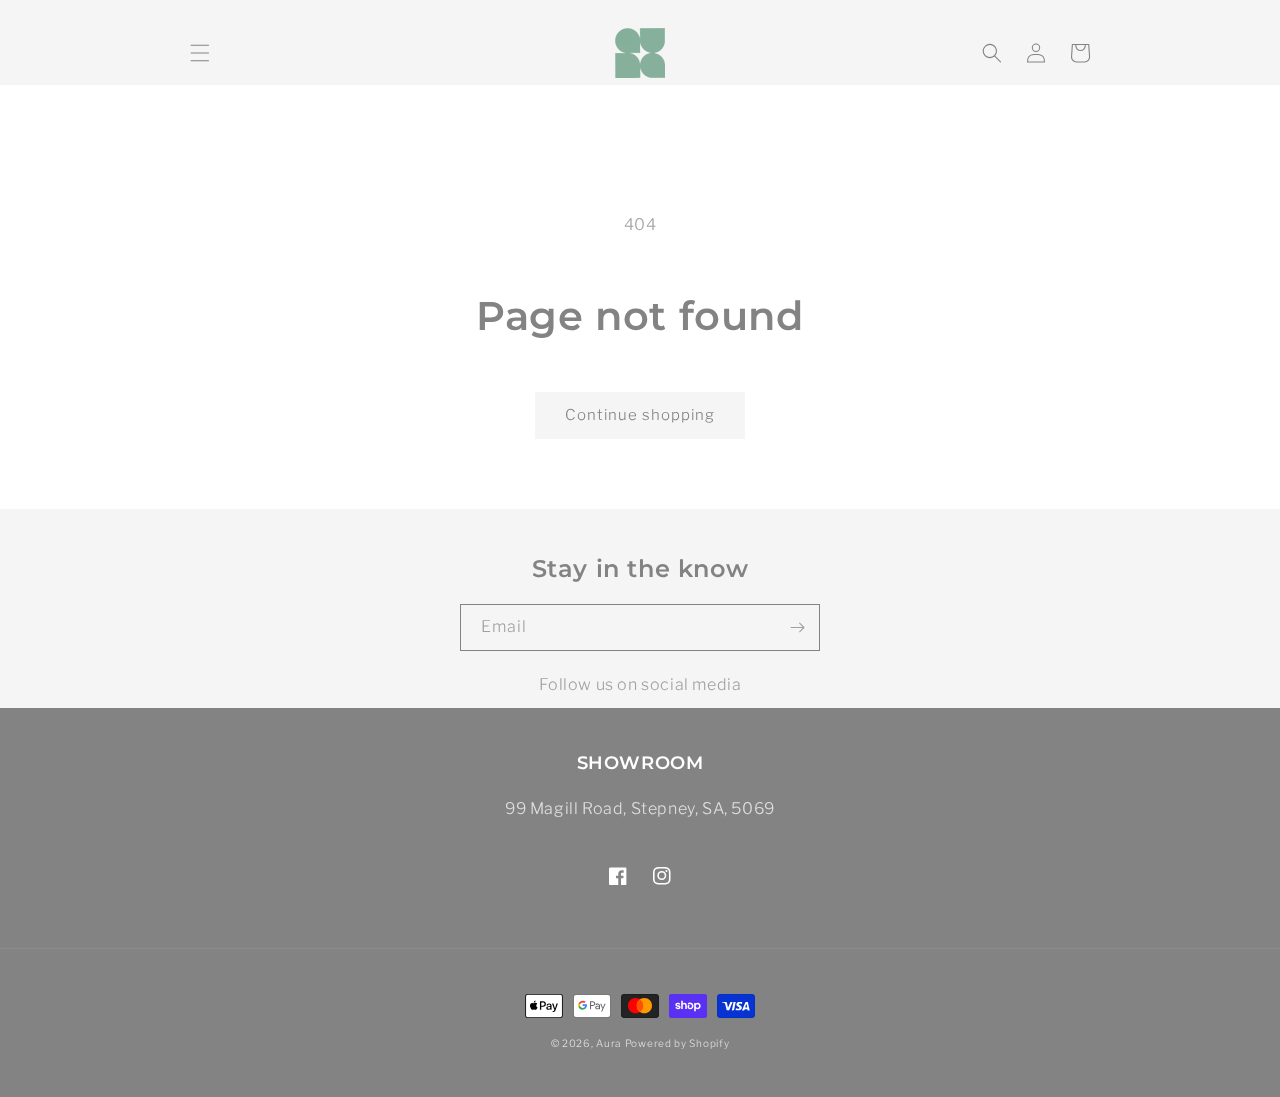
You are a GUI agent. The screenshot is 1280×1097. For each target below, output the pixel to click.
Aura (608, 1043)
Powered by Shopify (677, 1043)
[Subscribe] (797, 627)
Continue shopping (640, 415)
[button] (200, 53)
